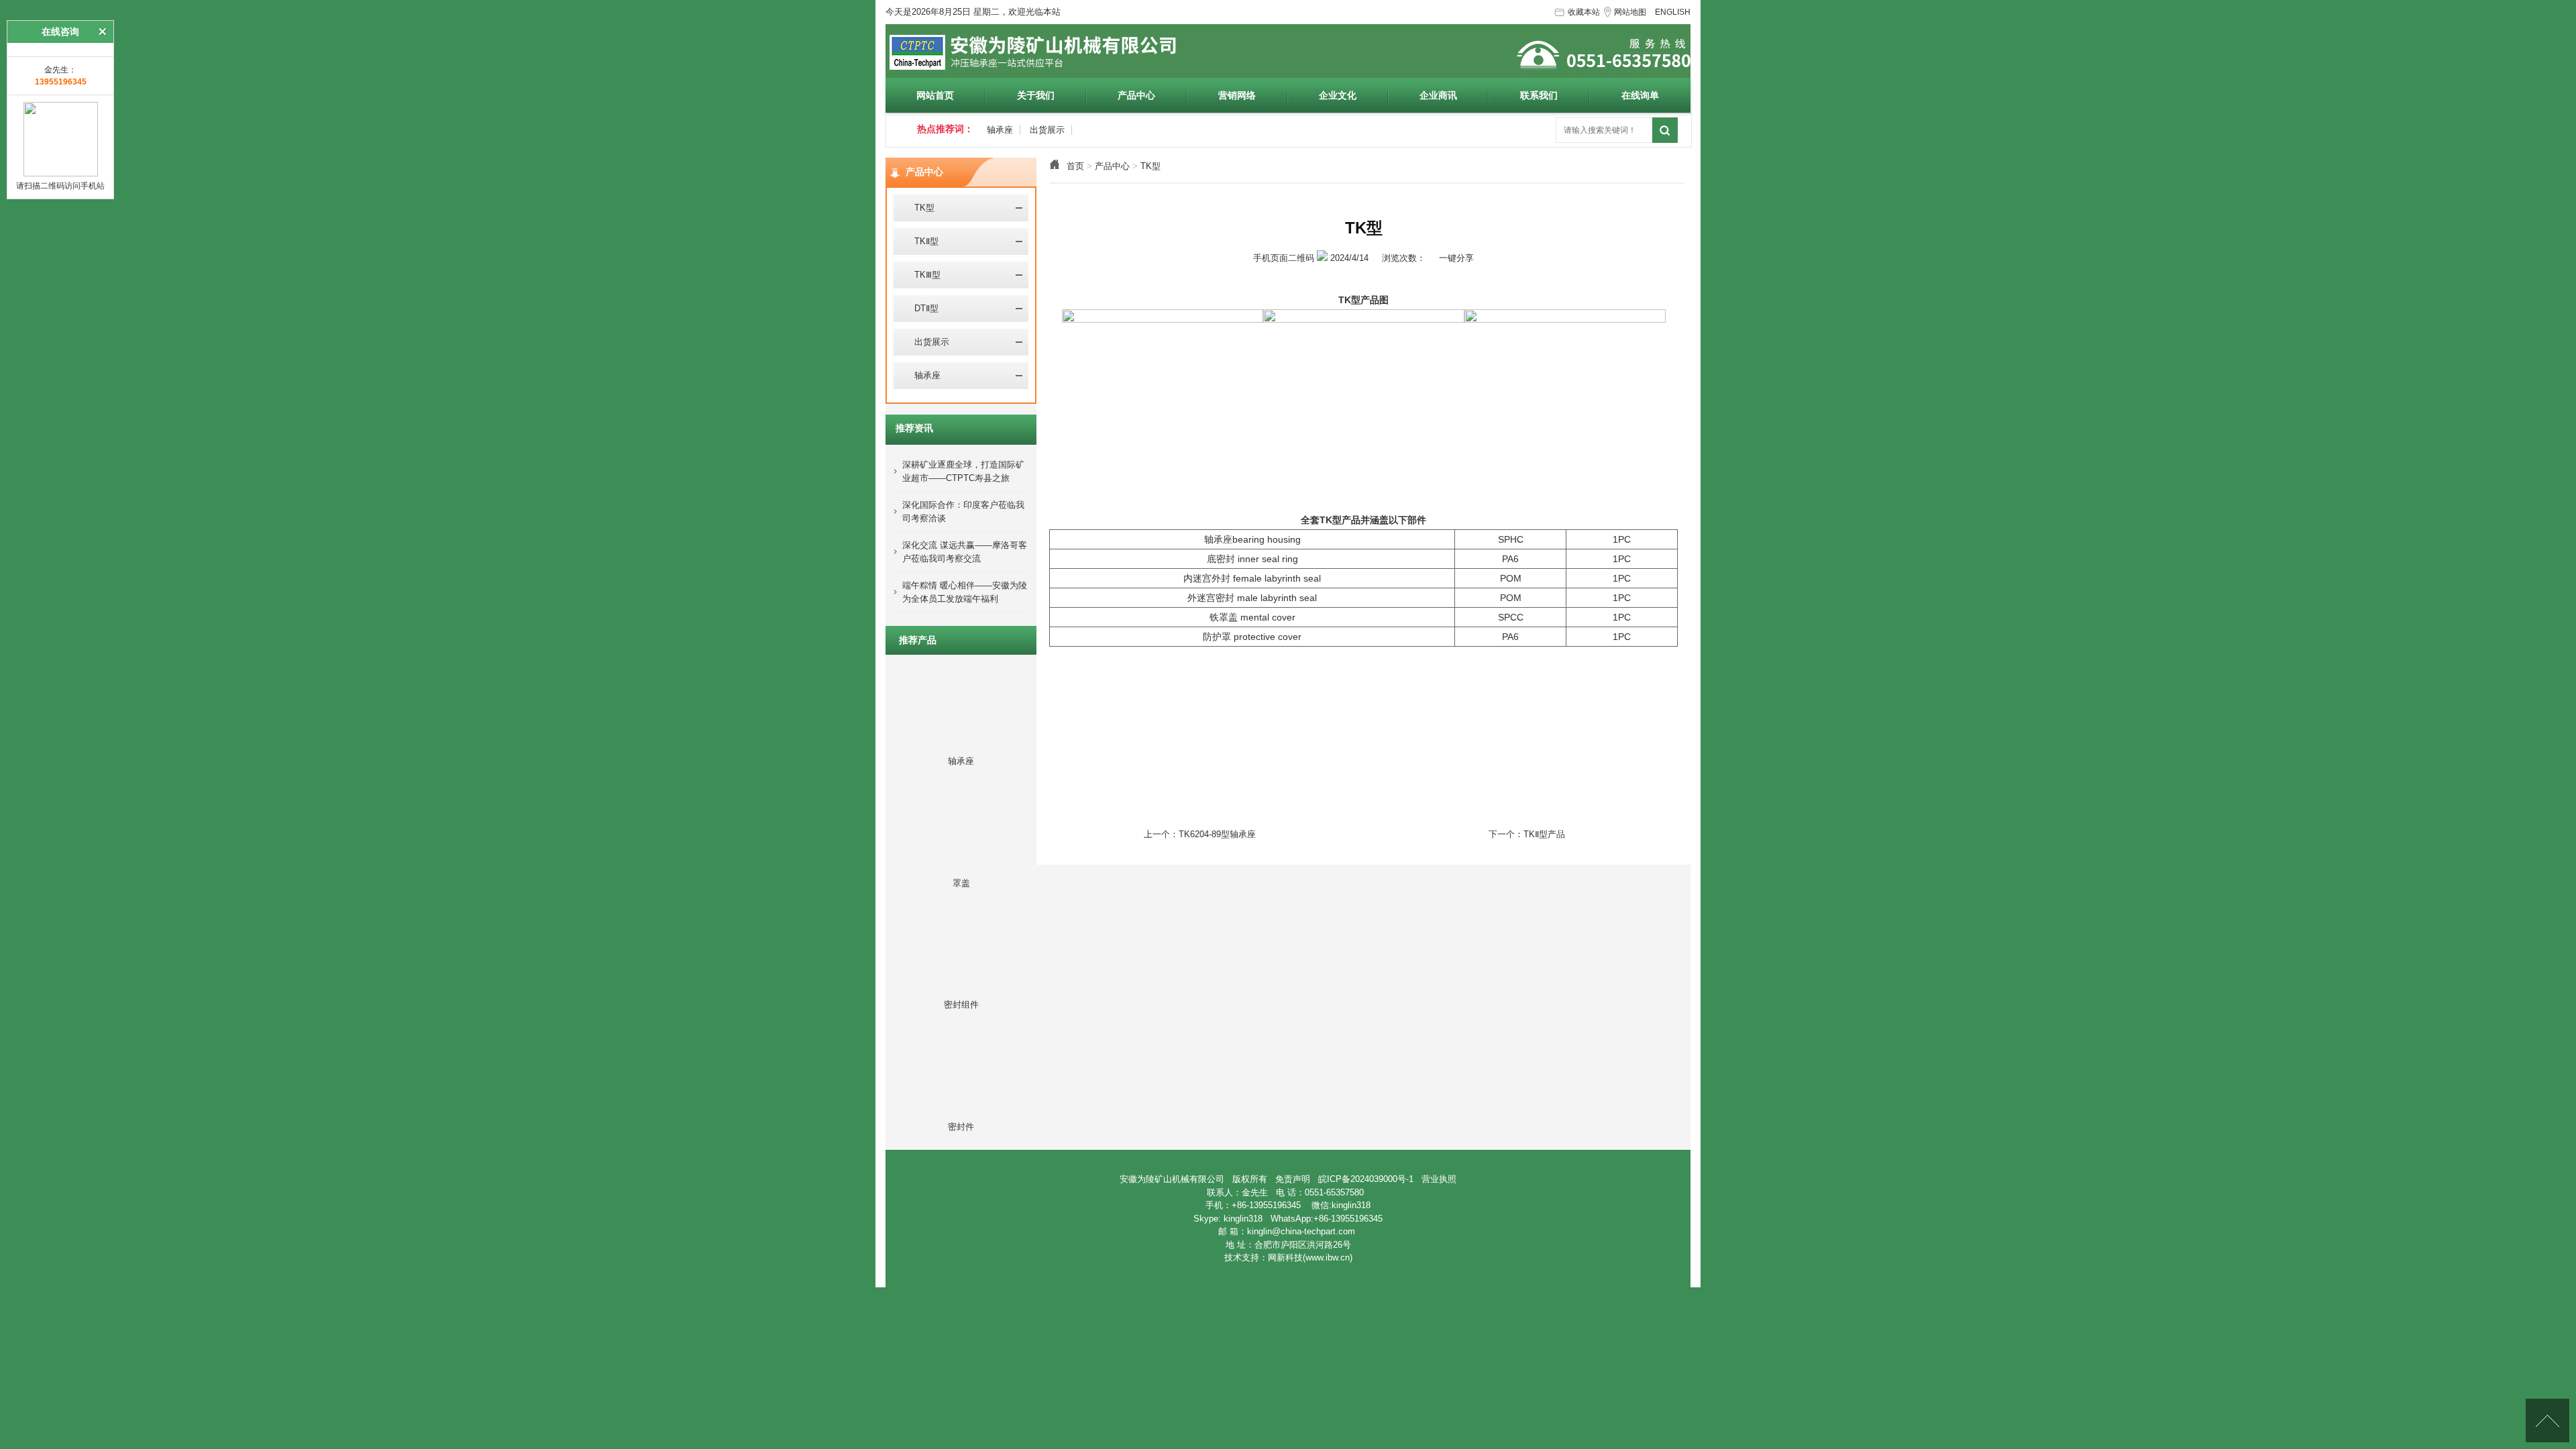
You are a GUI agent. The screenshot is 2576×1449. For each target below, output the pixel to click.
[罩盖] (961, 861)
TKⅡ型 (921, 241)
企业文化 (1338, 95)
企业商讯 (1438, 95)
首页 (1075, 166)
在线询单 (1640, 95)
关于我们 (1036, 95)
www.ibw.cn (1328, 1257)
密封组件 (961, 1005)
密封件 (961, 1127)
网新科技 (1285, 1257)
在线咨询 (60, 32)
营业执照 (1439, 1179)
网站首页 (935, 95)
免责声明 (1293, 1179)
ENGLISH (1673, 12)
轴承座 (1000, 130)
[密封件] (961, 1105)
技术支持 (1242, 1257)
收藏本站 (1584, 12)
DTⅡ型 (921, 308)
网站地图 (1630, 12)
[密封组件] (961, 983)
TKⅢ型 (922, 275)
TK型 (1150, 166)
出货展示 (1047, 130)
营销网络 (1237, 95)
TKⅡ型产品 (1544, 834)
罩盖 (961, 883)
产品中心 (1136, 95)
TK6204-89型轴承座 (1217, 834)
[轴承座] (961, 739)
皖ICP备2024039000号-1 (1366, 1179)
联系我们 (1539, 95)
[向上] (2547, 1420)
